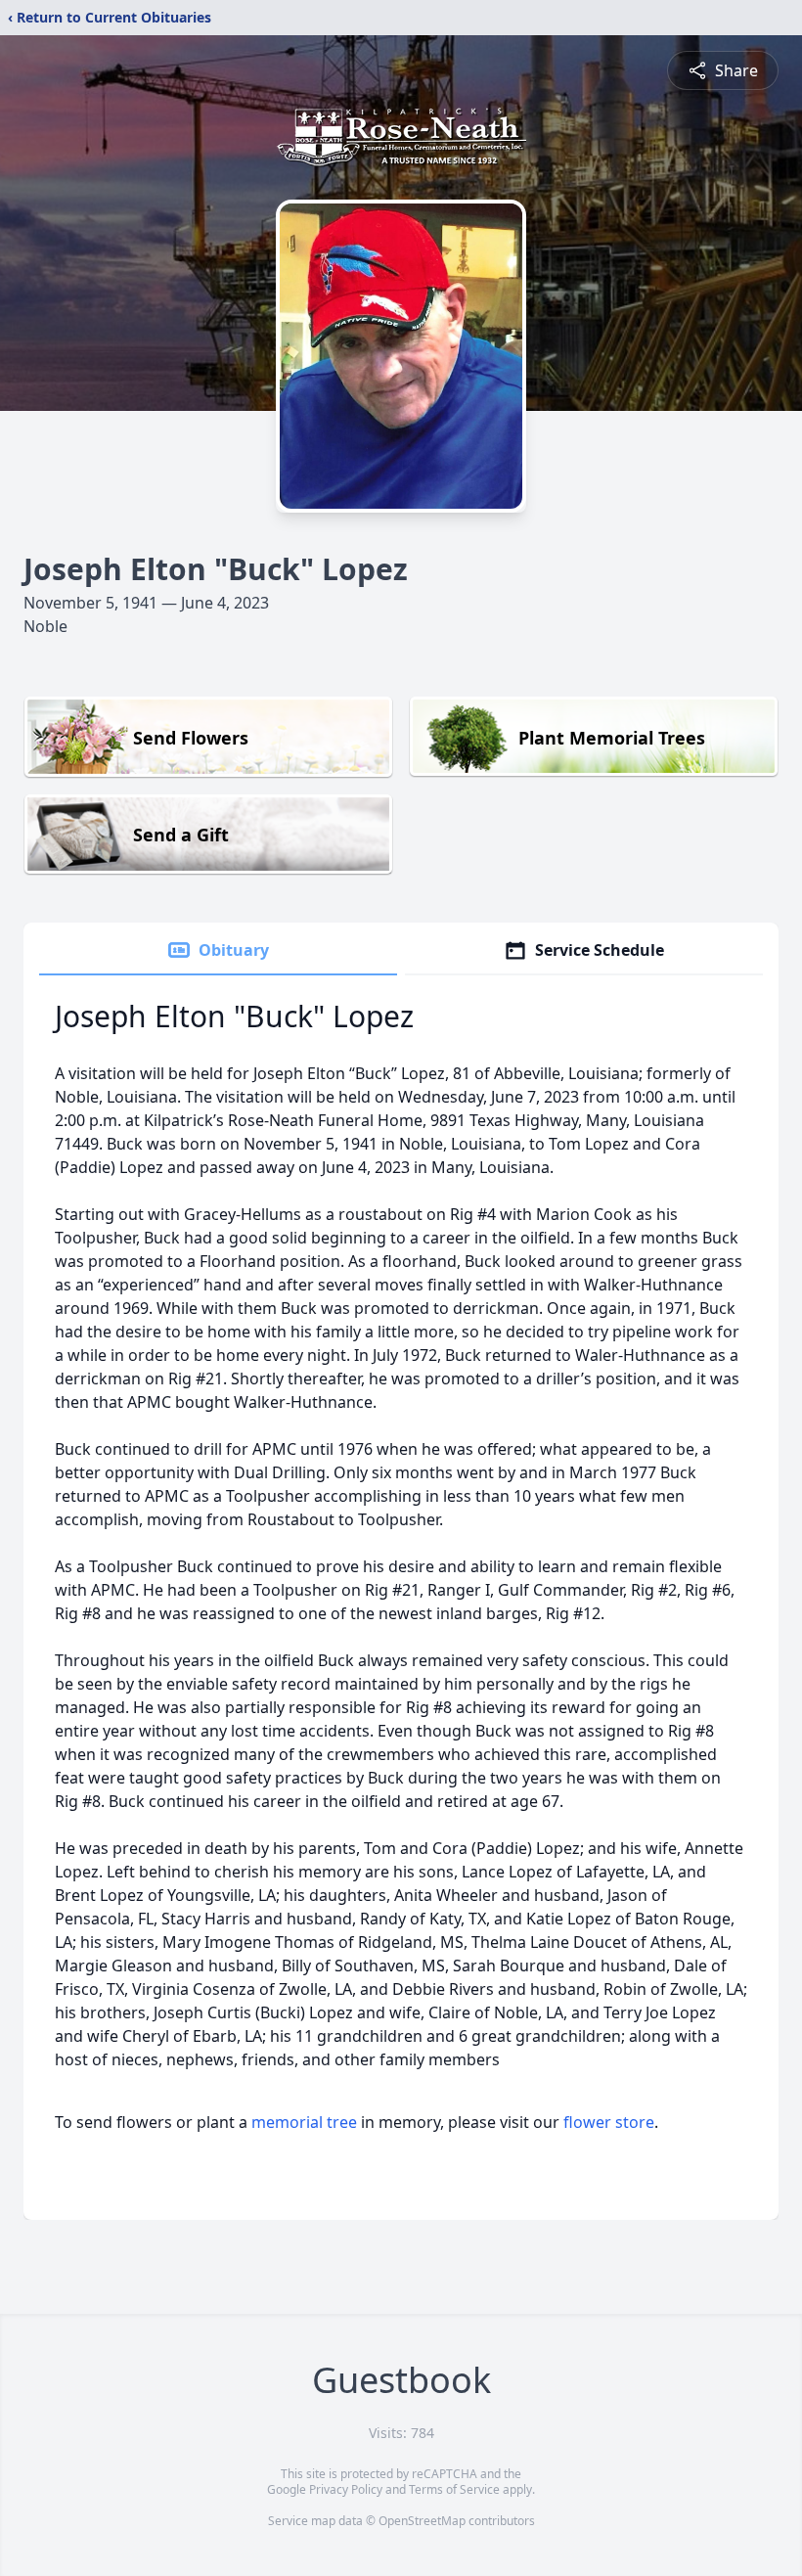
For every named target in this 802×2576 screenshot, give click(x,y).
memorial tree (304, 2122)
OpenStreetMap (422, 2521)
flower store (609, 2122)
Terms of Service (454, 2489)
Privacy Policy (346, 2489)
